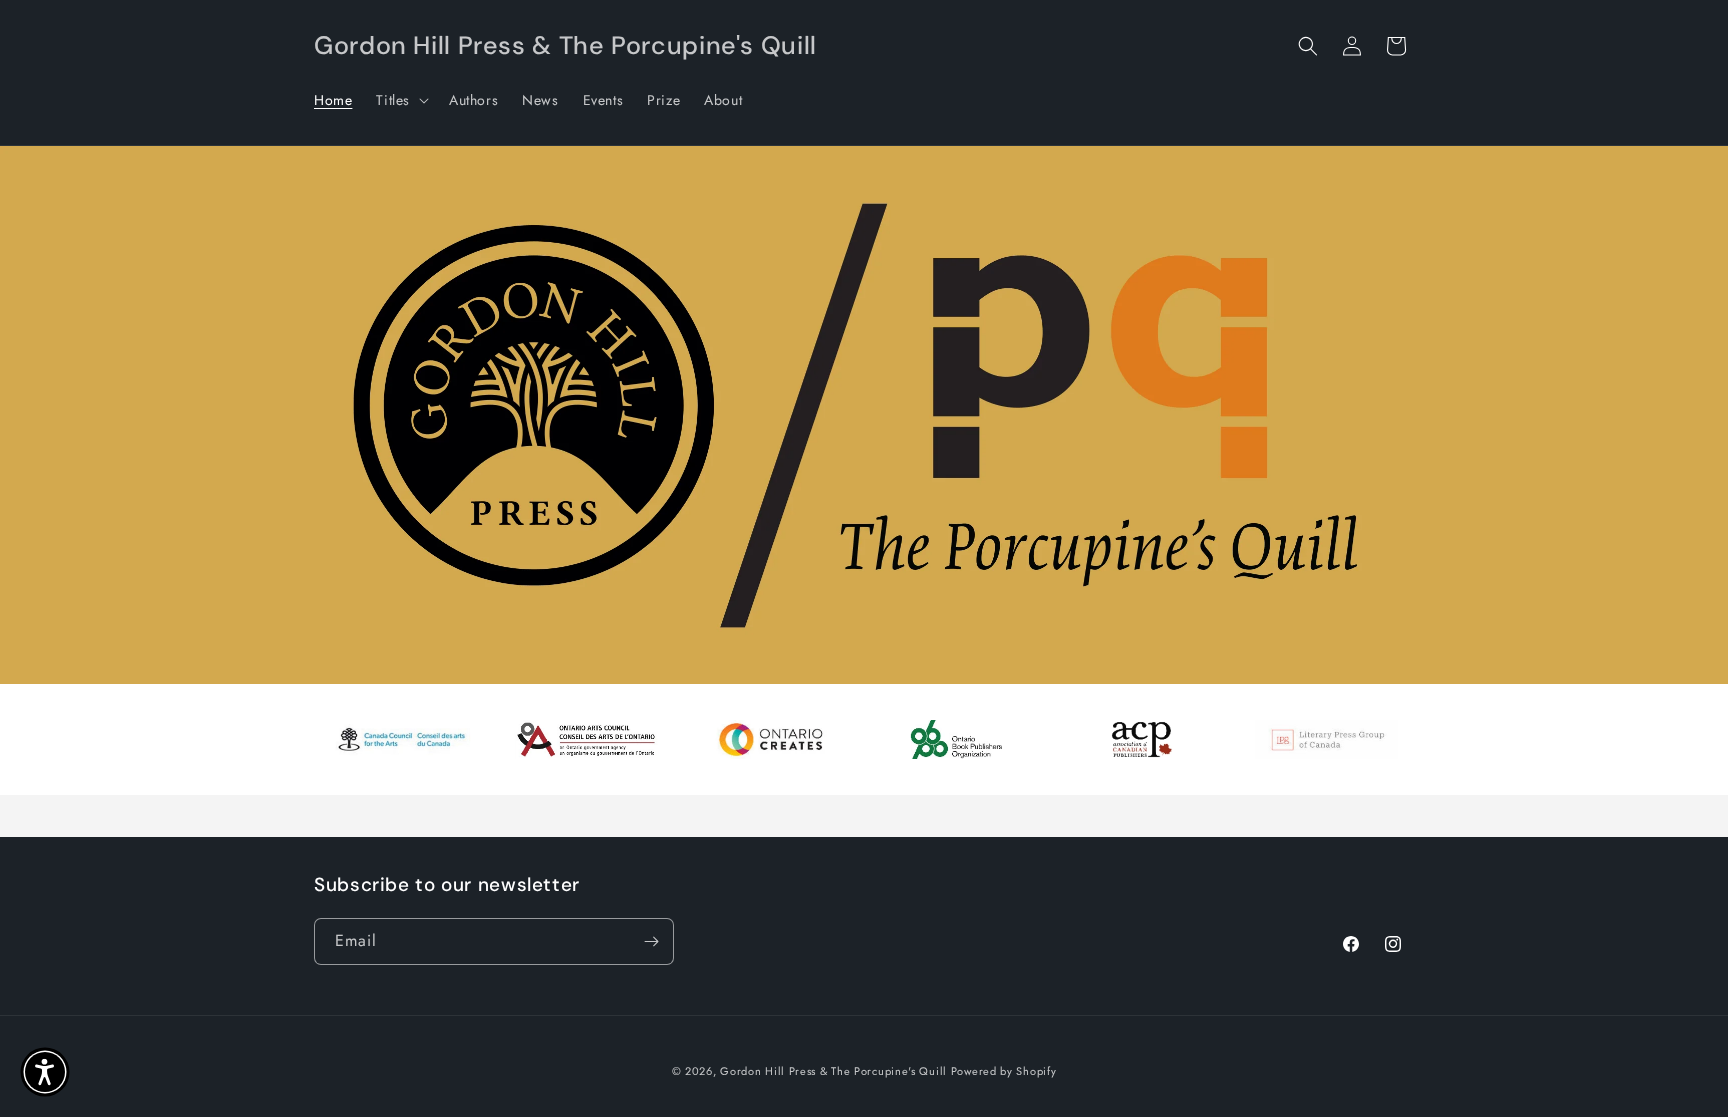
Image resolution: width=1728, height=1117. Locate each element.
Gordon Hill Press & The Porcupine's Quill (835, 1071)
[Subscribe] (651, 941)
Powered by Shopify (1004, 1071)
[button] (400, 100)
